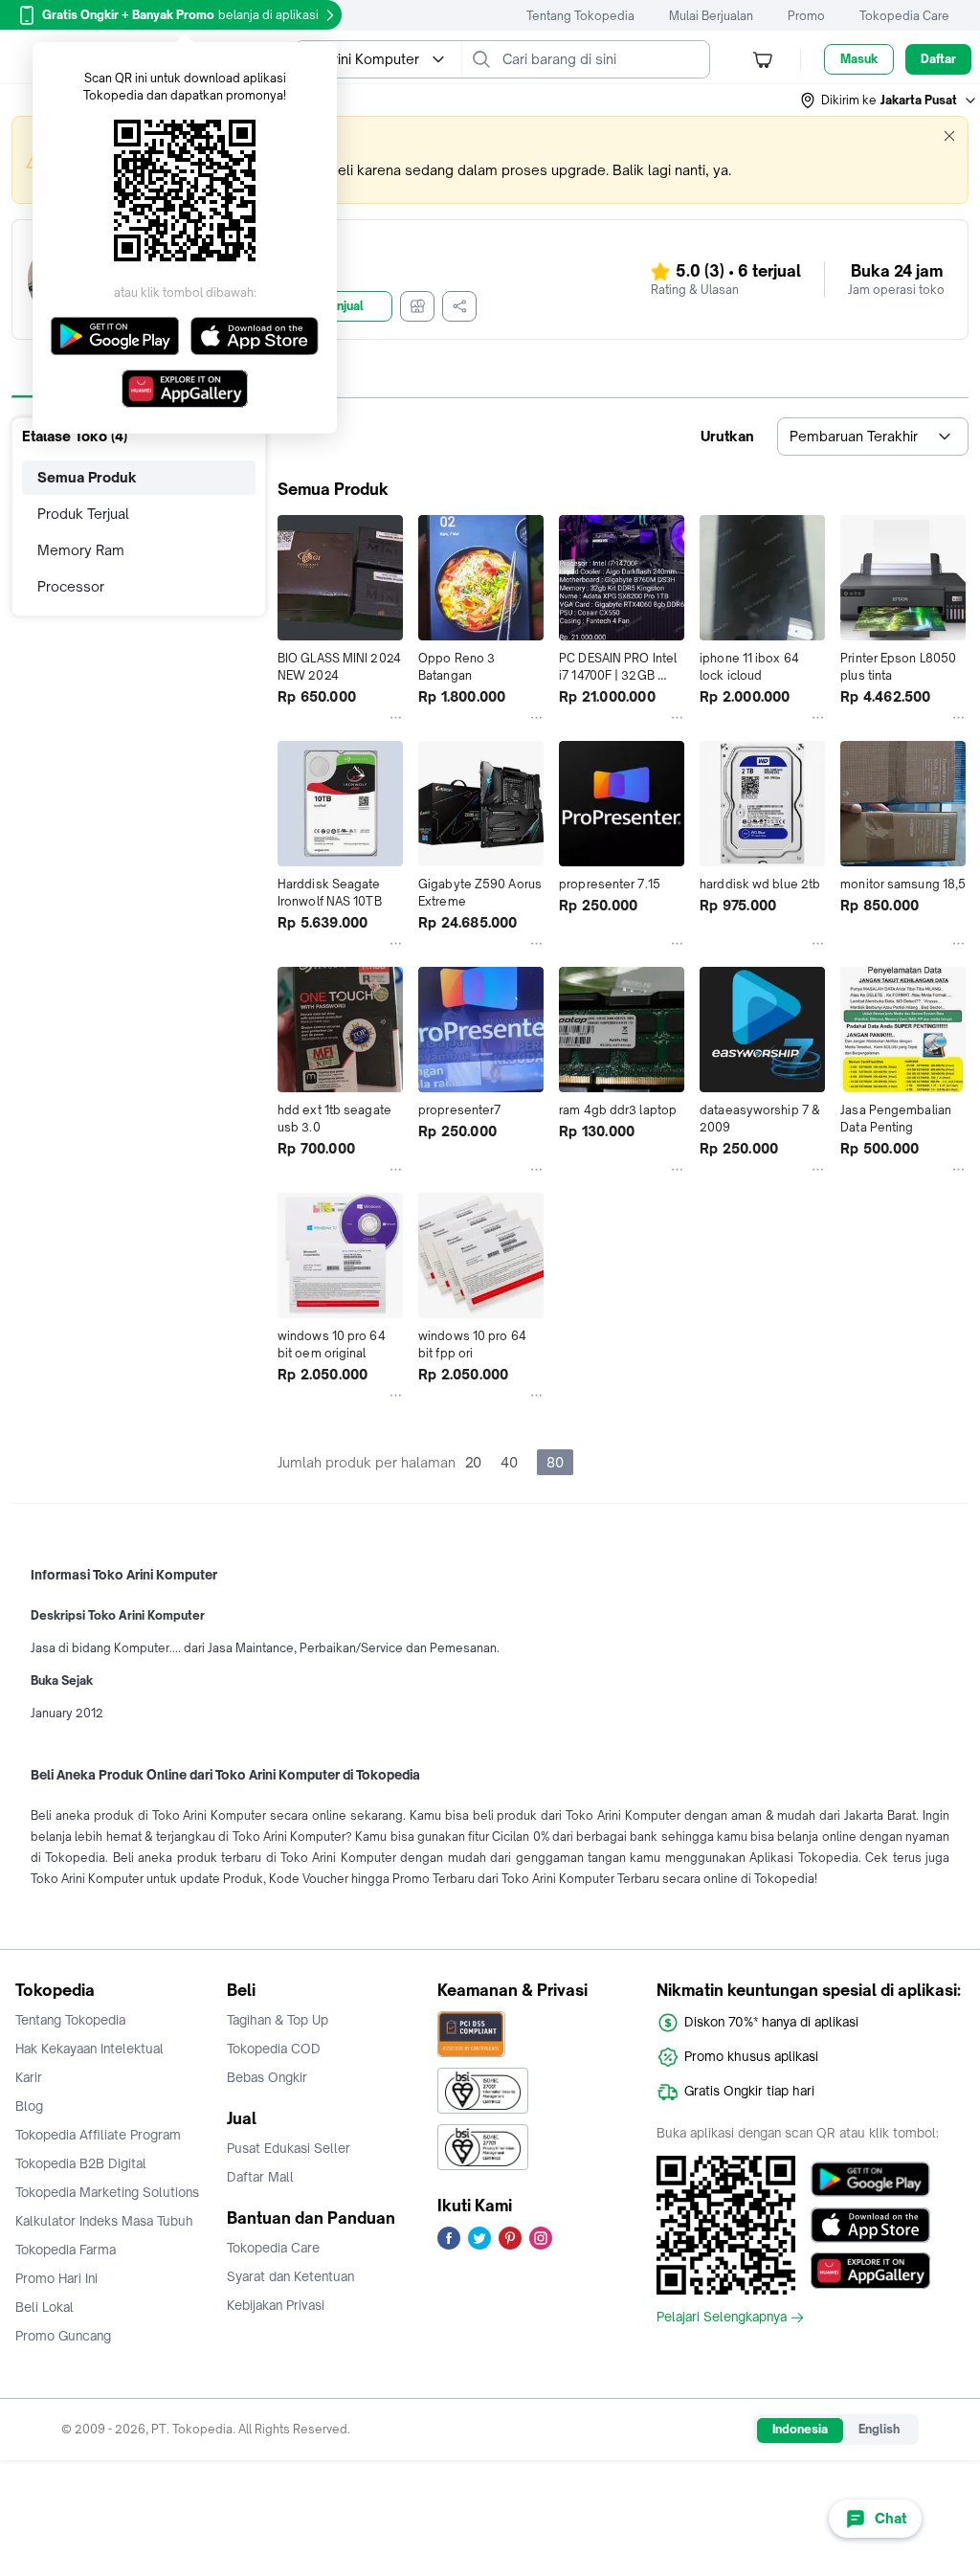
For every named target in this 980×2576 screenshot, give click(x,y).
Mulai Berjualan (711, 16)
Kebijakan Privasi (276, 2305)
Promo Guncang (63, 2336)
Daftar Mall (260, 2177)
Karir (29, 2077)
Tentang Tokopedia (580, 16)
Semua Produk (87, 477)
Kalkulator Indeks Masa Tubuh (104, 2221)
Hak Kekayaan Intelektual (89, 2049)
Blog (29, 2106)
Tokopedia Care (904, 16)
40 (509, 1462)
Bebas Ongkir (267, 2077)
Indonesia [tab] (800, 2429)
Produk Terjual (83, 514)
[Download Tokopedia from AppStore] (870, 2225)
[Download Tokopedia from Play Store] (870, 2179)
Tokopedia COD (274, 2049)
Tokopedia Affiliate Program (98, 2135)
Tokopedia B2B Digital (81, 2163)
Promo (806, 16)
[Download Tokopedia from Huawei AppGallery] (870, 2271)
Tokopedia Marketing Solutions (107, 2192)
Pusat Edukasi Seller (289, 2148)
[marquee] (490, 160)
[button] (889, 101)
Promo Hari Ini (56, 2278)
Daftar (938, 59)
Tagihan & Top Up (278, 2020)
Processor (71, 586)
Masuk (859, 59)
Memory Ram (81, 550)
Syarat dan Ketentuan (290, 2276)
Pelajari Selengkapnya (722, 2318)
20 (473, 1462)
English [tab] (879, 2429)
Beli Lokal (45, 2307)
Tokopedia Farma (66, 2250)
